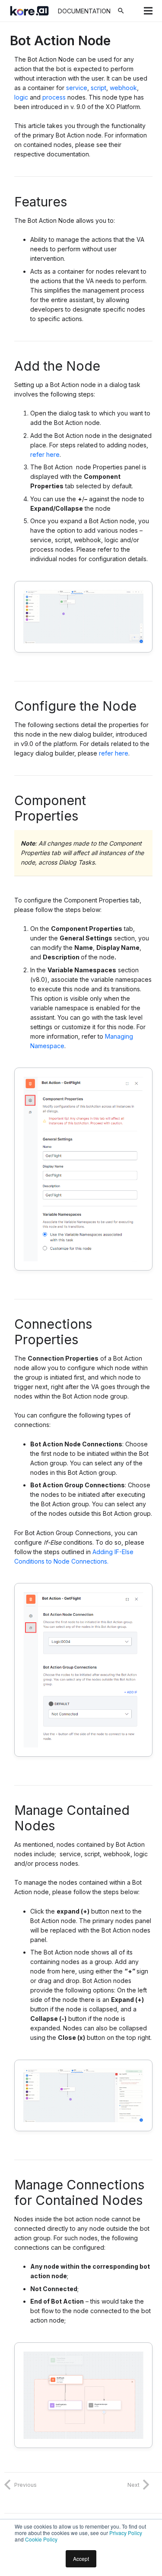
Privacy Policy (126, 2533)
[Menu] (148, 11)
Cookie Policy (41, 2539)
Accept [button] (81, 2559)
